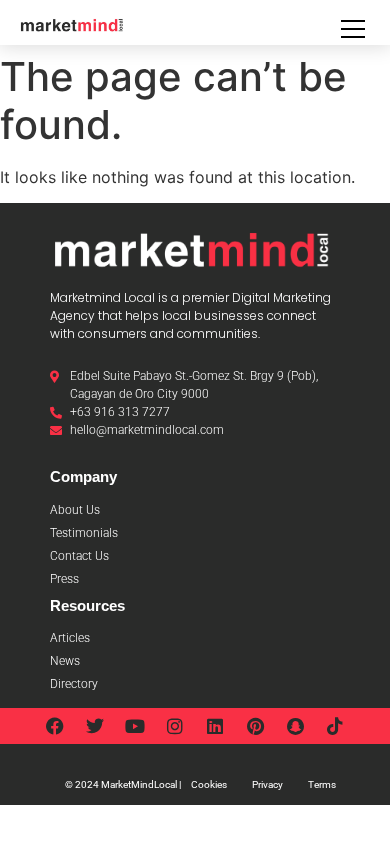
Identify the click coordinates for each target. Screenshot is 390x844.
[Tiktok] (335, 726)
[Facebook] (55, 726)
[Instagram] (175, 726)
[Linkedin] (215, 726)
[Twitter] (95, 726)
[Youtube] (135, 726)
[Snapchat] (295, 726)
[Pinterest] (255, 726)
